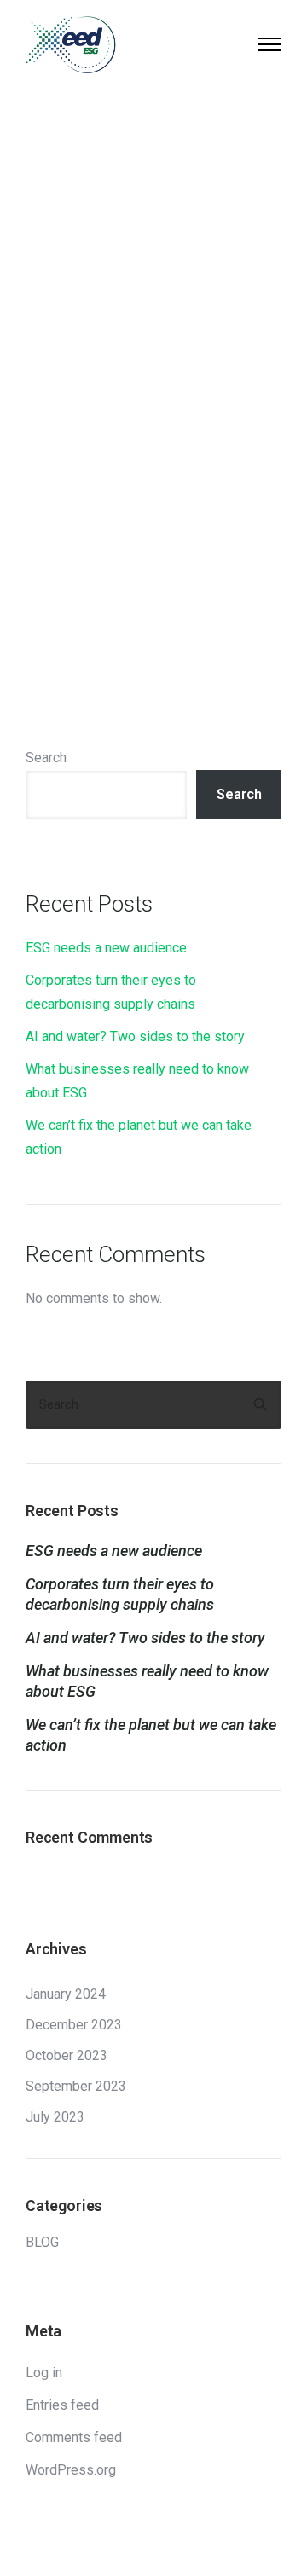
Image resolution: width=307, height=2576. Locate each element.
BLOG (42, 2243)
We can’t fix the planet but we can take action (151, 1735)
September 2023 (76, 2087)
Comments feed (74, 2437)
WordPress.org (71, 2470)
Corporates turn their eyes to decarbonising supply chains (120, 1594)
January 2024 (66, 1994)
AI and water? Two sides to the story (135, 1036)
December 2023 (74, 2025)
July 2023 (55, 2117)
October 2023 (67, 2056)
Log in (44, 2373)
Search (46, 758)
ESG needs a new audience (106, 948)
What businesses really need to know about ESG (147, 1681)
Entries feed (62, 2405)
